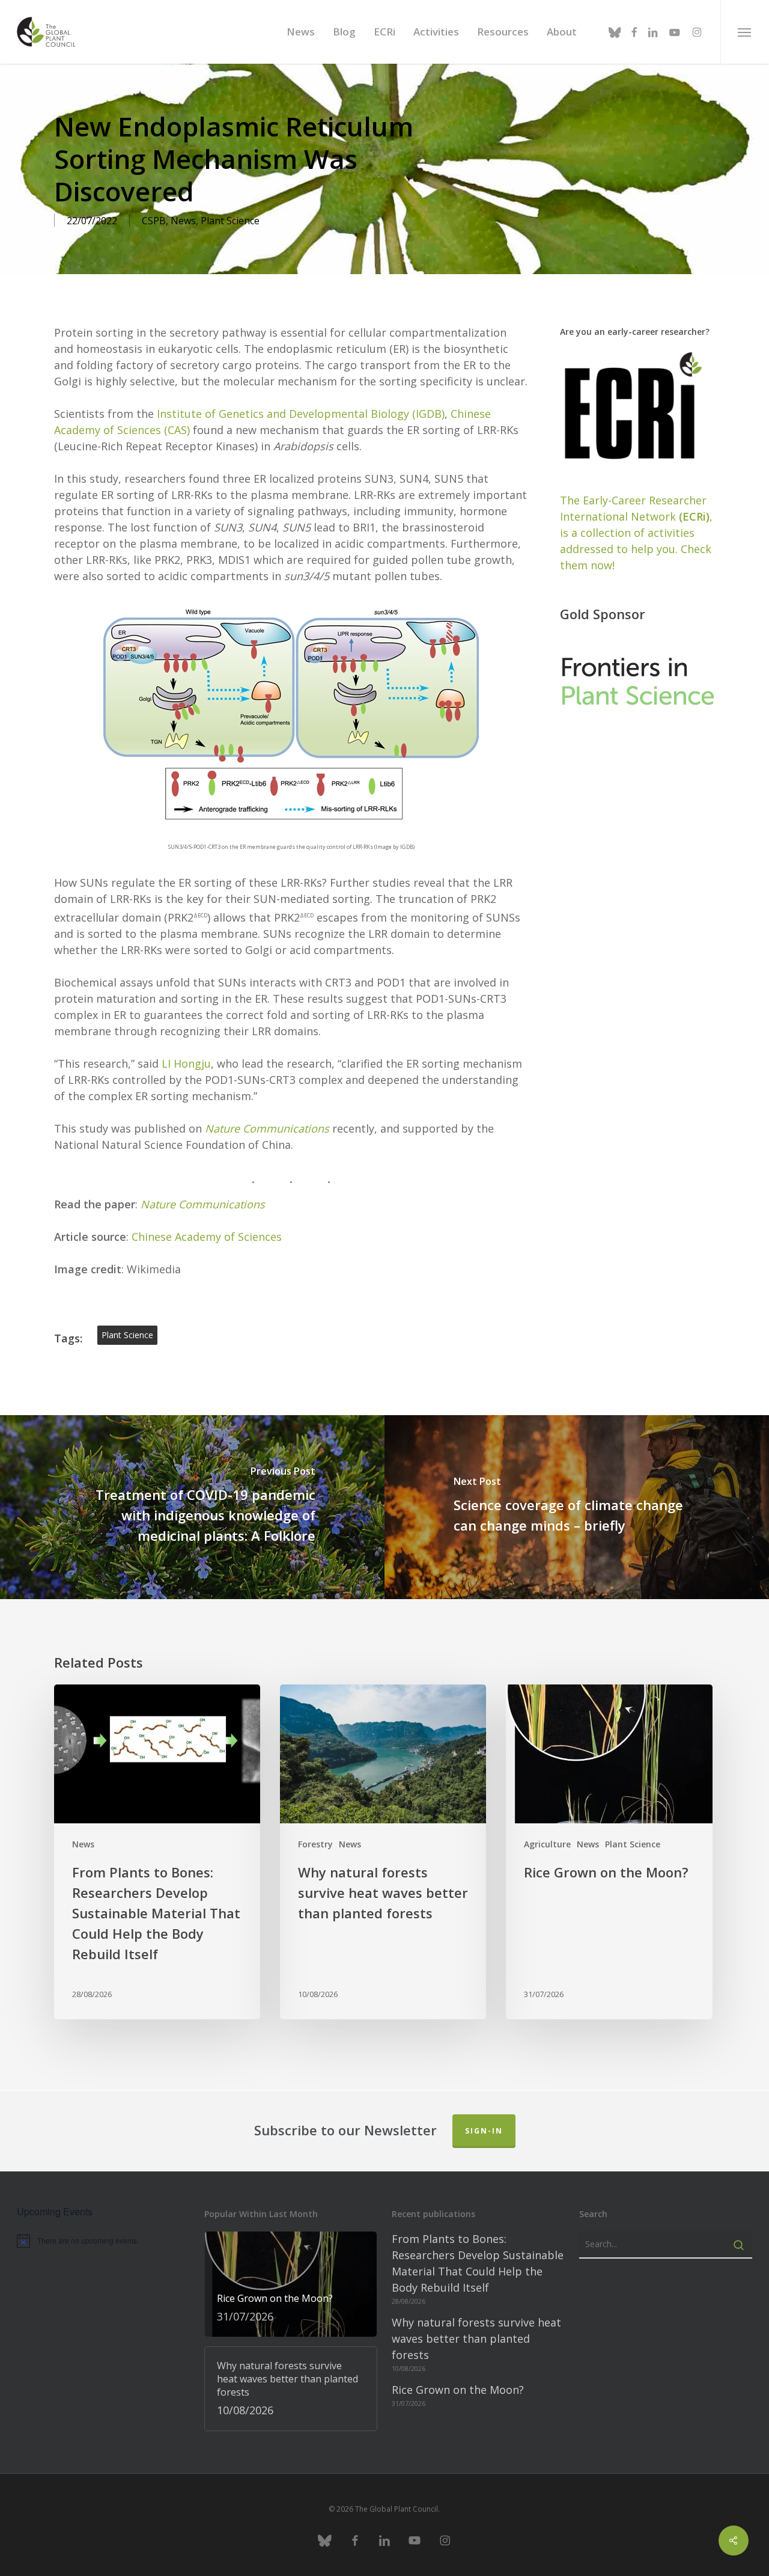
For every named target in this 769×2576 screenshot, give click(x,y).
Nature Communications (203, 1204)
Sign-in (484, 2131)
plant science (127, 1335)
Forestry (315, 1844)
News (183, 221)
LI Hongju (186, 1063)
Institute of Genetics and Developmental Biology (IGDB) (301, 414)
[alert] (103, 2241)
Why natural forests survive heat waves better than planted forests (476, 2339)
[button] (745, 32)
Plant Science (230, 221)
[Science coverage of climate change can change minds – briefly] (577, 1507)
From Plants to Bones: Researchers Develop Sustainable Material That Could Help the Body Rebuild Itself (478, 2263)
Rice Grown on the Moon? (458, 2390)
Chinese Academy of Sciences (207, 1237)
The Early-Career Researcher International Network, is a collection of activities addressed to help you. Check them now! (636, 533)
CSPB (154, 221)
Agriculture (547, 1844)
